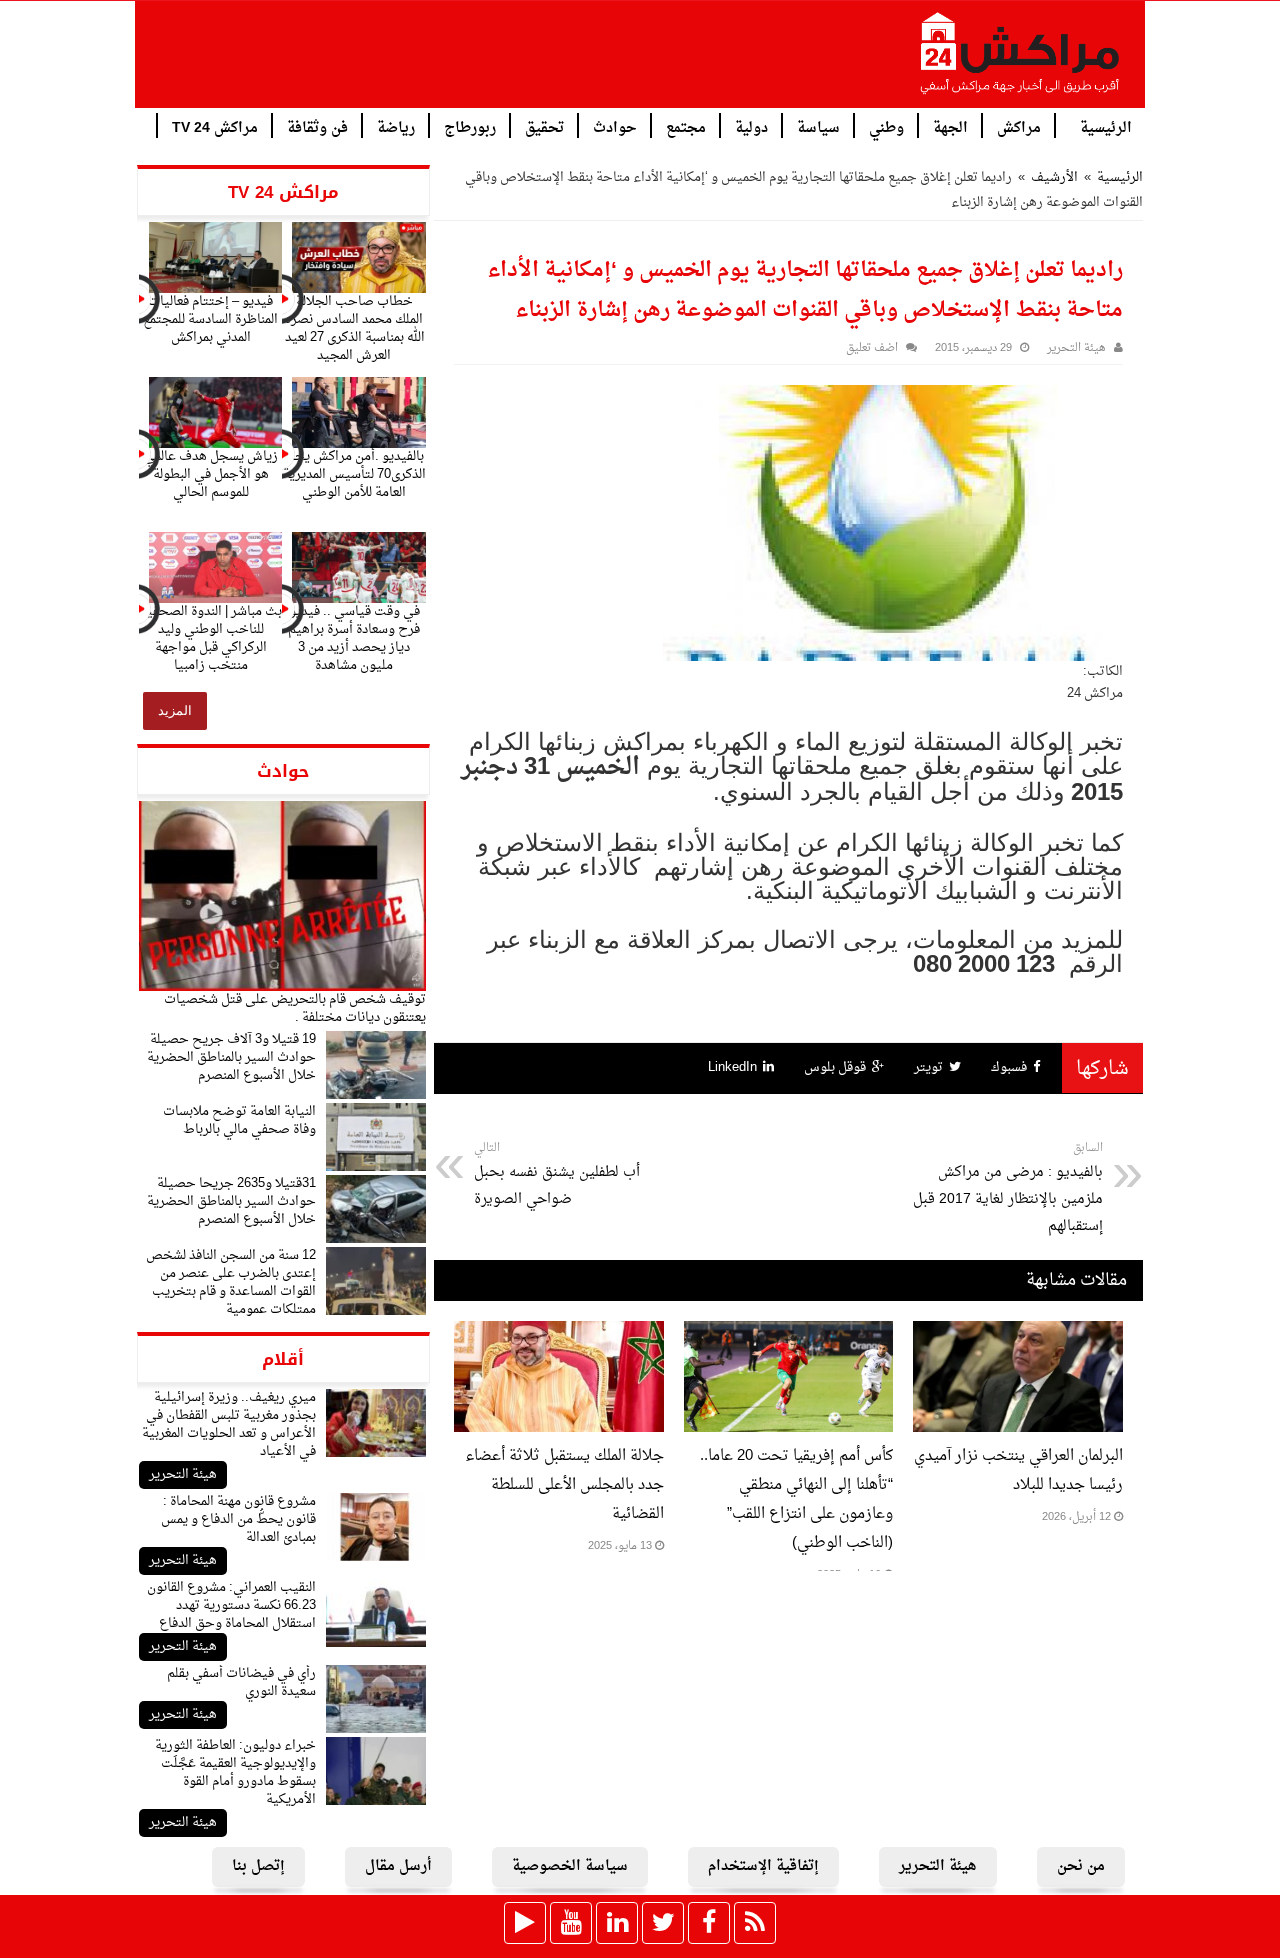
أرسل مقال (398, 1866)
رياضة (396, 126)
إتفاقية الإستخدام (763, 1866)
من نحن (1081, 1866)
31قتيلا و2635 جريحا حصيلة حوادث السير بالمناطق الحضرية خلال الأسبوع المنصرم (231, 1201)
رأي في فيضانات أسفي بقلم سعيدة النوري (241, 1682)
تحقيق (544, 126)
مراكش (1019, 126)
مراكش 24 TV (215, 126)
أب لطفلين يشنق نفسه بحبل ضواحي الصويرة (557, 1175)
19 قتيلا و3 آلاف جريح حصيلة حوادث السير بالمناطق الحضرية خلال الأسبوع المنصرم (231, 1057)
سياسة (818, 126)
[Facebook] (709, 1923)
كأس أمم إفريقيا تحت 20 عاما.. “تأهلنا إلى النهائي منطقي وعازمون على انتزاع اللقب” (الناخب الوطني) (796, 1500)
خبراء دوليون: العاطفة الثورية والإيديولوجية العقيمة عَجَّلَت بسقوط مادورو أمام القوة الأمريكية (235, 1772)
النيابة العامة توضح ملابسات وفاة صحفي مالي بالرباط (239, 1120)
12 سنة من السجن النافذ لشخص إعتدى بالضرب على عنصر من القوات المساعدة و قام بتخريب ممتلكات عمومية (231, 1282)
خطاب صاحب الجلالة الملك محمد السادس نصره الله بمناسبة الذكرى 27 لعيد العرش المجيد (354, 328)
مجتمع (686, 126)
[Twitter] (663, 1923)
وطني (886, 126)
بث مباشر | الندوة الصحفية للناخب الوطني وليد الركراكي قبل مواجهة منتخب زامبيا (211, 638)
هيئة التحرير (183, 1474)
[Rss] (755, 1923)
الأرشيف (1054, 177)
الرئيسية (1106, 126)
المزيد (175, 710)
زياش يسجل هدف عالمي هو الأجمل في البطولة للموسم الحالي (211, 474)
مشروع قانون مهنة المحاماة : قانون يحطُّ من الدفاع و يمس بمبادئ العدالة (238, 1519)
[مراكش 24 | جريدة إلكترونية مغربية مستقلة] (1021, 61)
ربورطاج (470, 126)
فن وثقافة (317, 126)
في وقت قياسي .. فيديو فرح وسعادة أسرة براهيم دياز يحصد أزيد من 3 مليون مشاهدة (354, 638)
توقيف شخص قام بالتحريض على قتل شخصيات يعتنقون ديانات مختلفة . (295, 1008)
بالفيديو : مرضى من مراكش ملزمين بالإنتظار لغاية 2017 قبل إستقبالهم (1008, 1188)
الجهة (950, 126)
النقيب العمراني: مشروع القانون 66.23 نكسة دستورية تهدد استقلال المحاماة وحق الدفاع (231, 1605)
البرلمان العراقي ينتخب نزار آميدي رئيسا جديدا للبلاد (1018, 1471)
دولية (751, 126)
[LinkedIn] (617, 1923)
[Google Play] (525, 1923)
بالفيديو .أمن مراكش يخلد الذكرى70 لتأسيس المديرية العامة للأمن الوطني (354, 474)
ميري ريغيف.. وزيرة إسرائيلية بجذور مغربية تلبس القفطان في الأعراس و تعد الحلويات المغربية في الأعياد (229, 1424)
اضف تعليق (872, 348)
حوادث (615, 126)
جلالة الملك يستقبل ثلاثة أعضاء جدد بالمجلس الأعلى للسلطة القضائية (564, 1485)
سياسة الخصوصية (570, 1866)
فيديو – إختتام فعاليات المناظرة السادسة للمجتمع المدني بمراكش (210, 319)
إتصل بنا (258, 1866)
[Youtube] (571, 1923)
